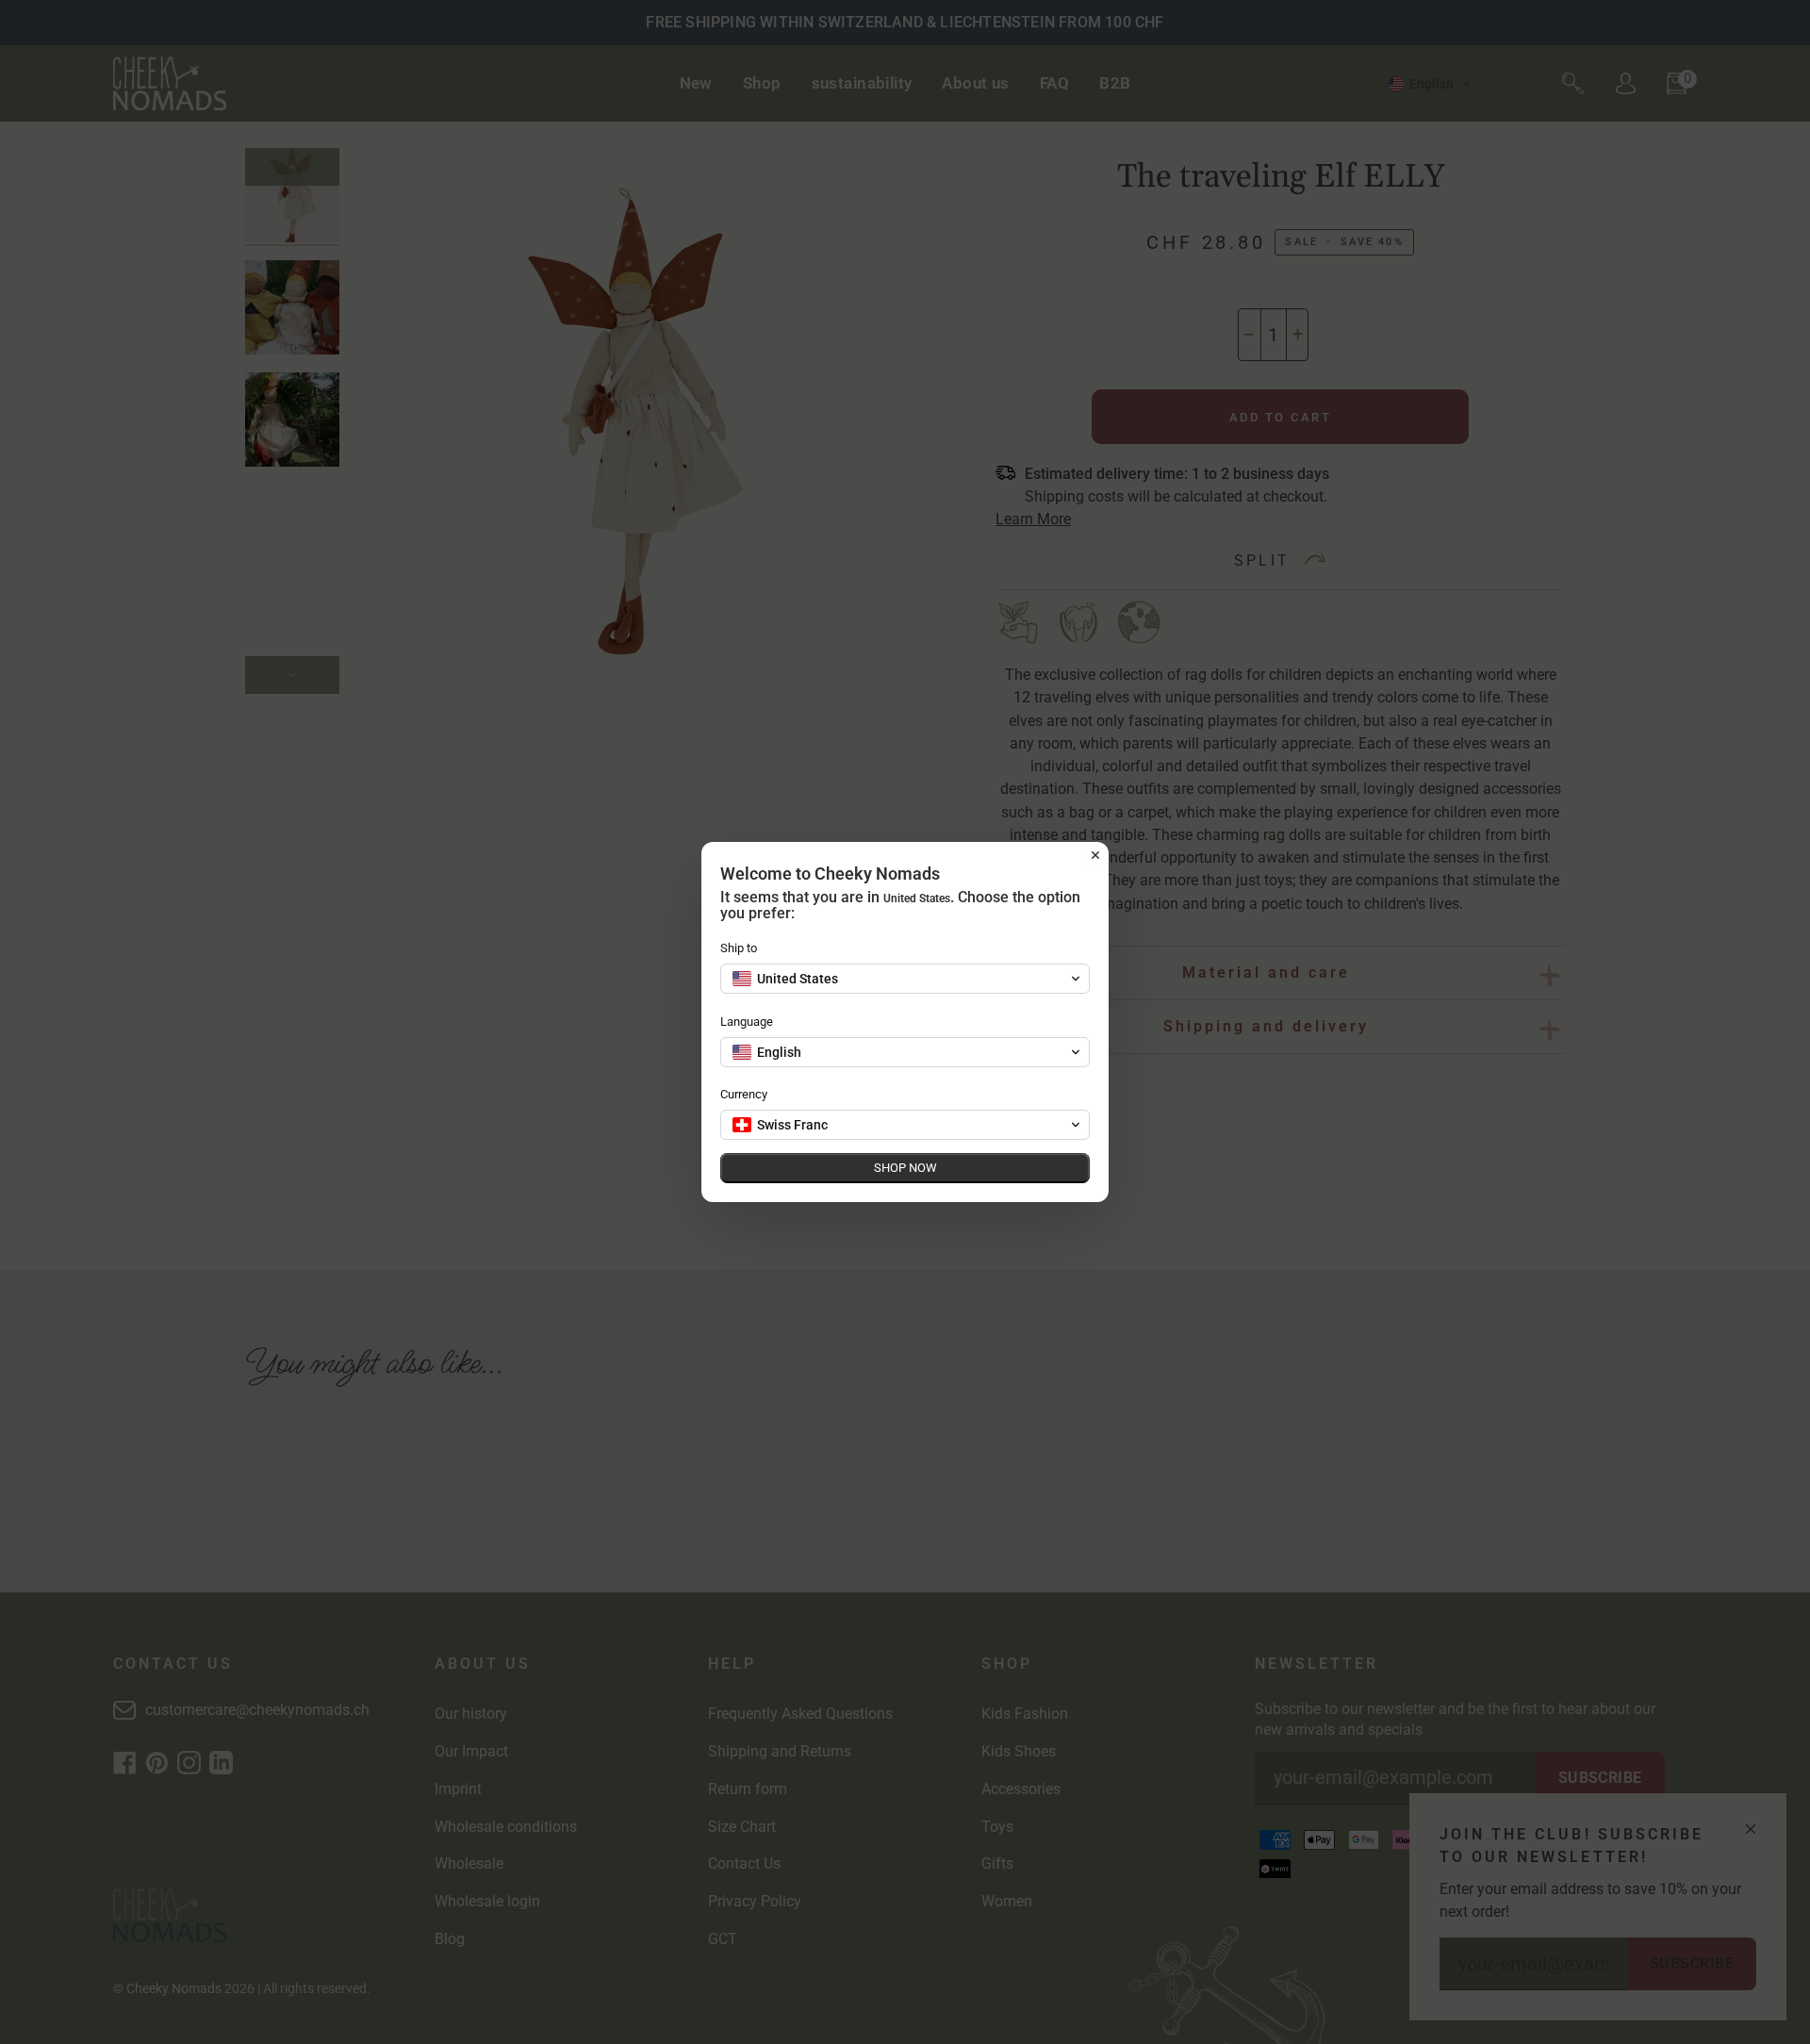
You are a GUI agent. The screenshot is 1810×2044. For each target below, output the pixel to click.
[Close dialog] (1095, 855)
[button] (905, 979)
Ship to (739, 948)
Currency (744, 1094)
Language (747, 1022)
